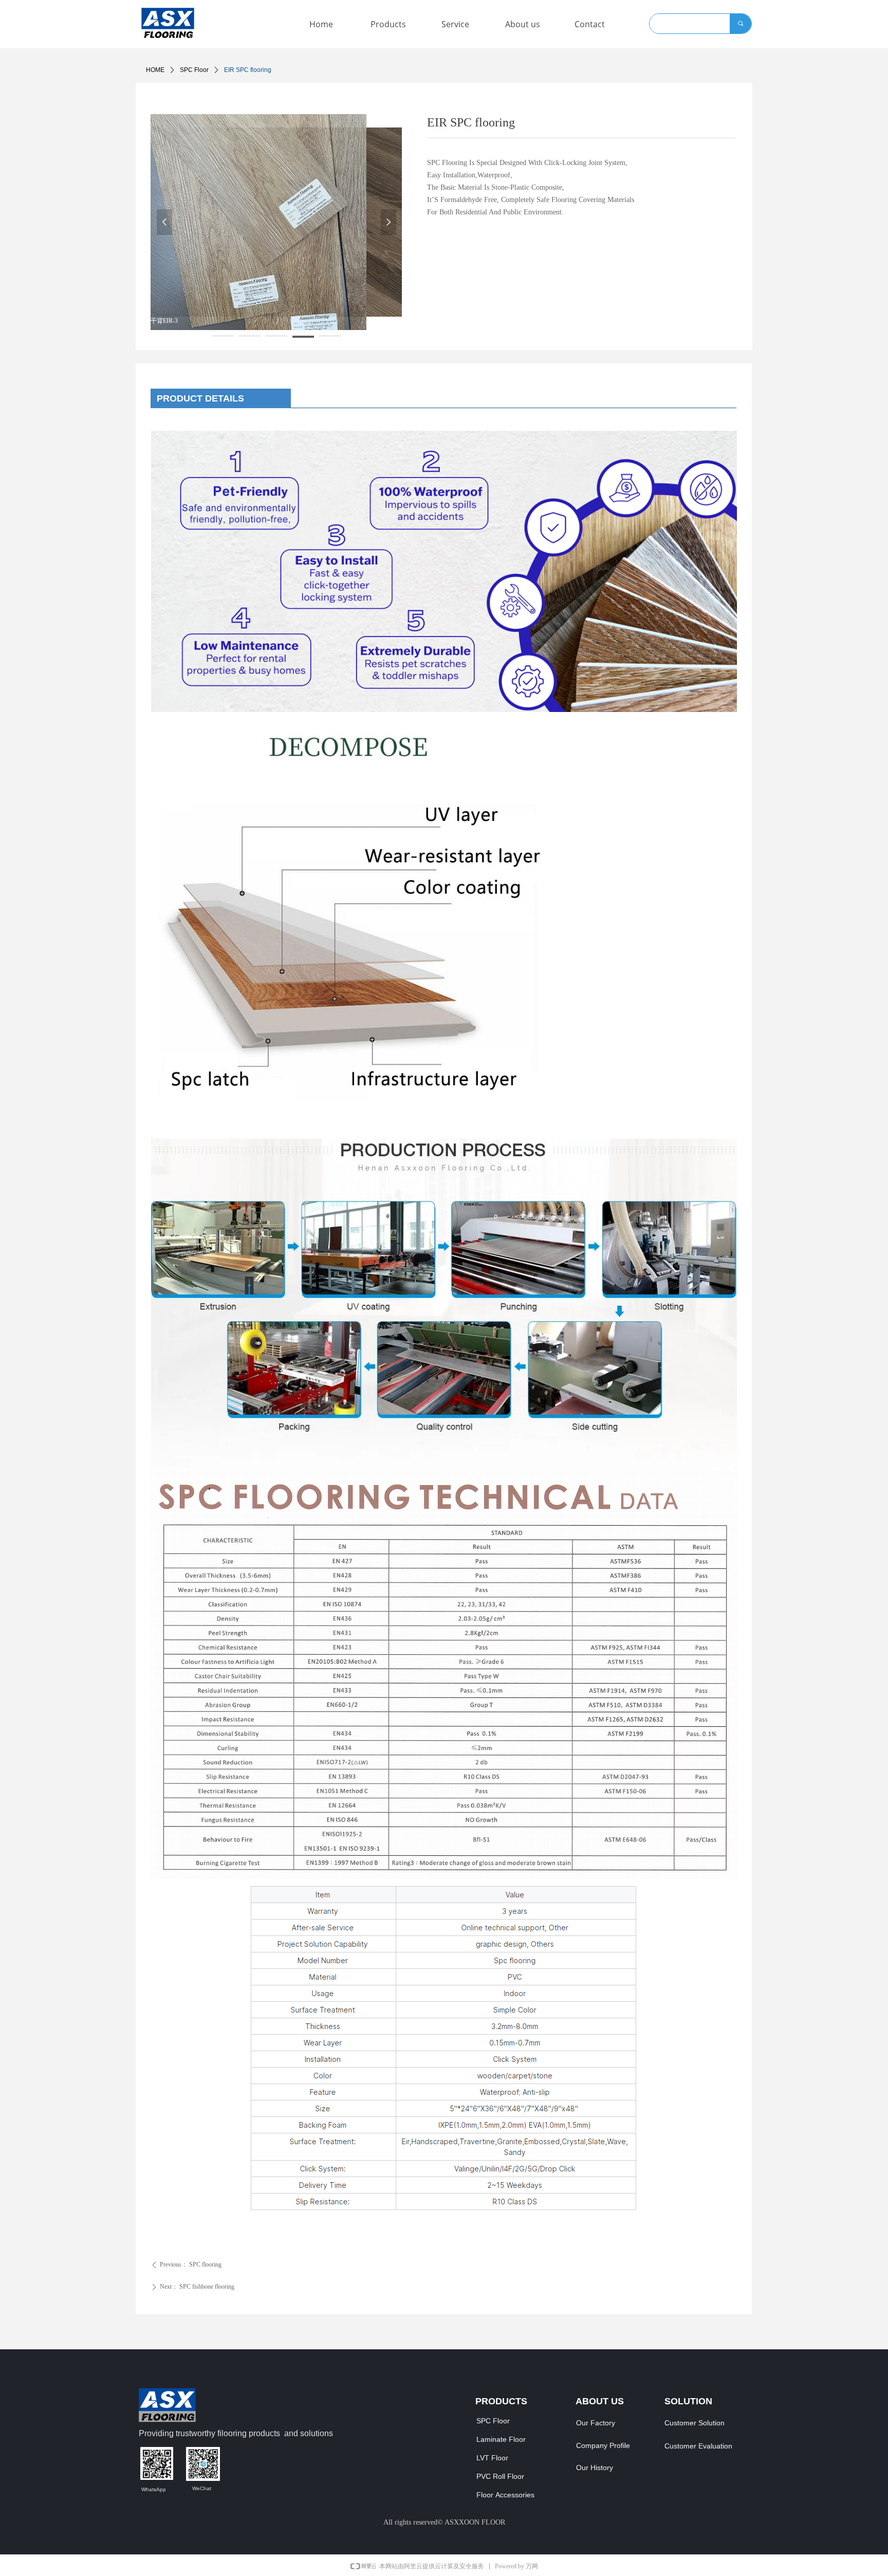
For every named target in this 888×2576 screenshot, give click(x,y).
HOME (155, 70)
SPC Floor (194, 70)
